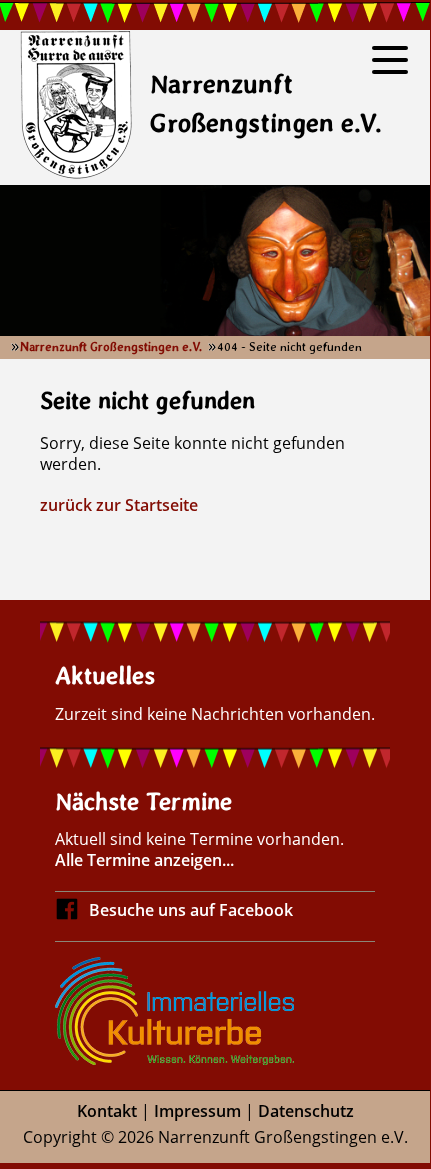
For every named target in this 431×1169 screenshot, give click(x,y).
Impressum (197, 1111)
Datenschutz (306, 1111)
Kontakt (107, 1111)
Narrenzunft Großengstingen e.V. (111, 347)
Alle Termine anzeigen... (144, 860)
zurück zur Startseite (119, 505)
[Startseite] (76, 107)
